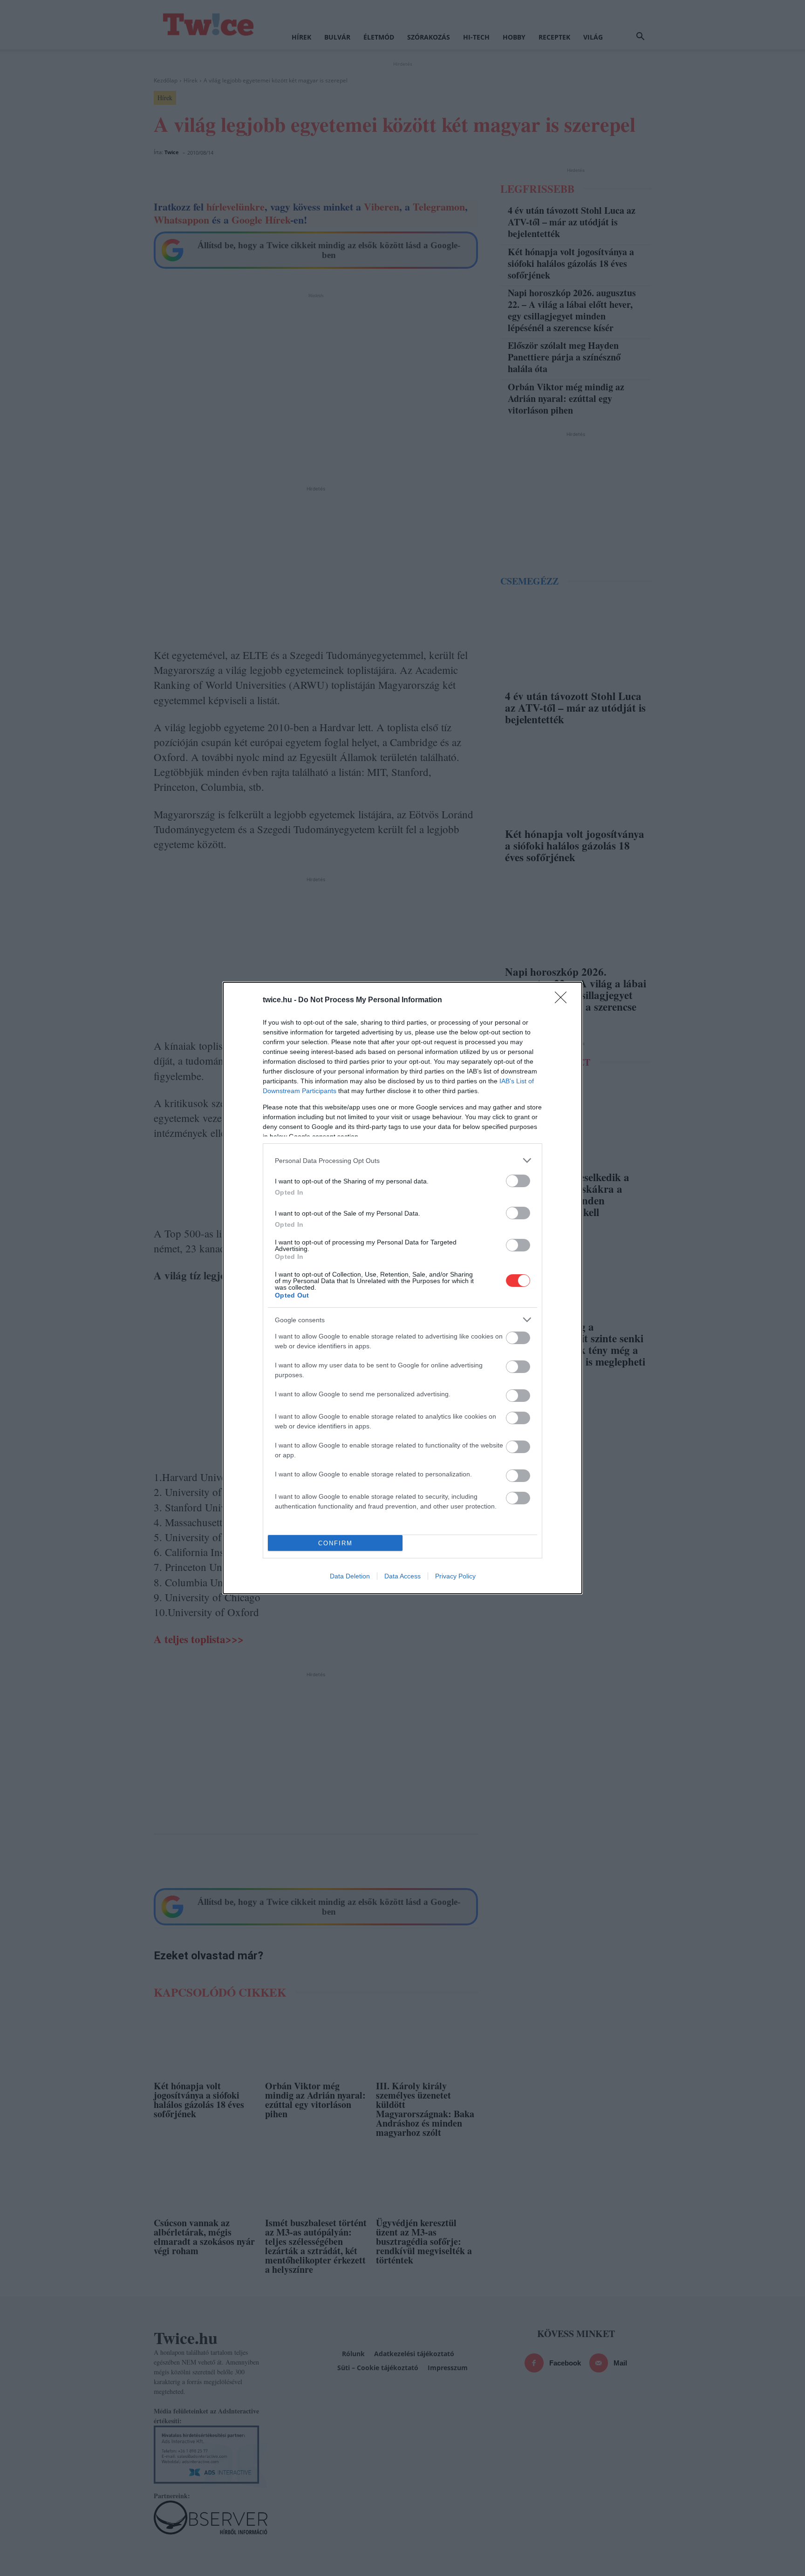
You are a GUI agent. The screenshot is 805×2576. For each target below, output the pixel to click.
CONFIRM (335, 1543)
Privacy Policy (455, 1576)
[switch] (518, 1181)
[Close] (564, 1000)
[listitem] (402, 1160)
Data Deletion (350, 1576)
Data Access (402, 1576)
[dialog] (402, 1288)
